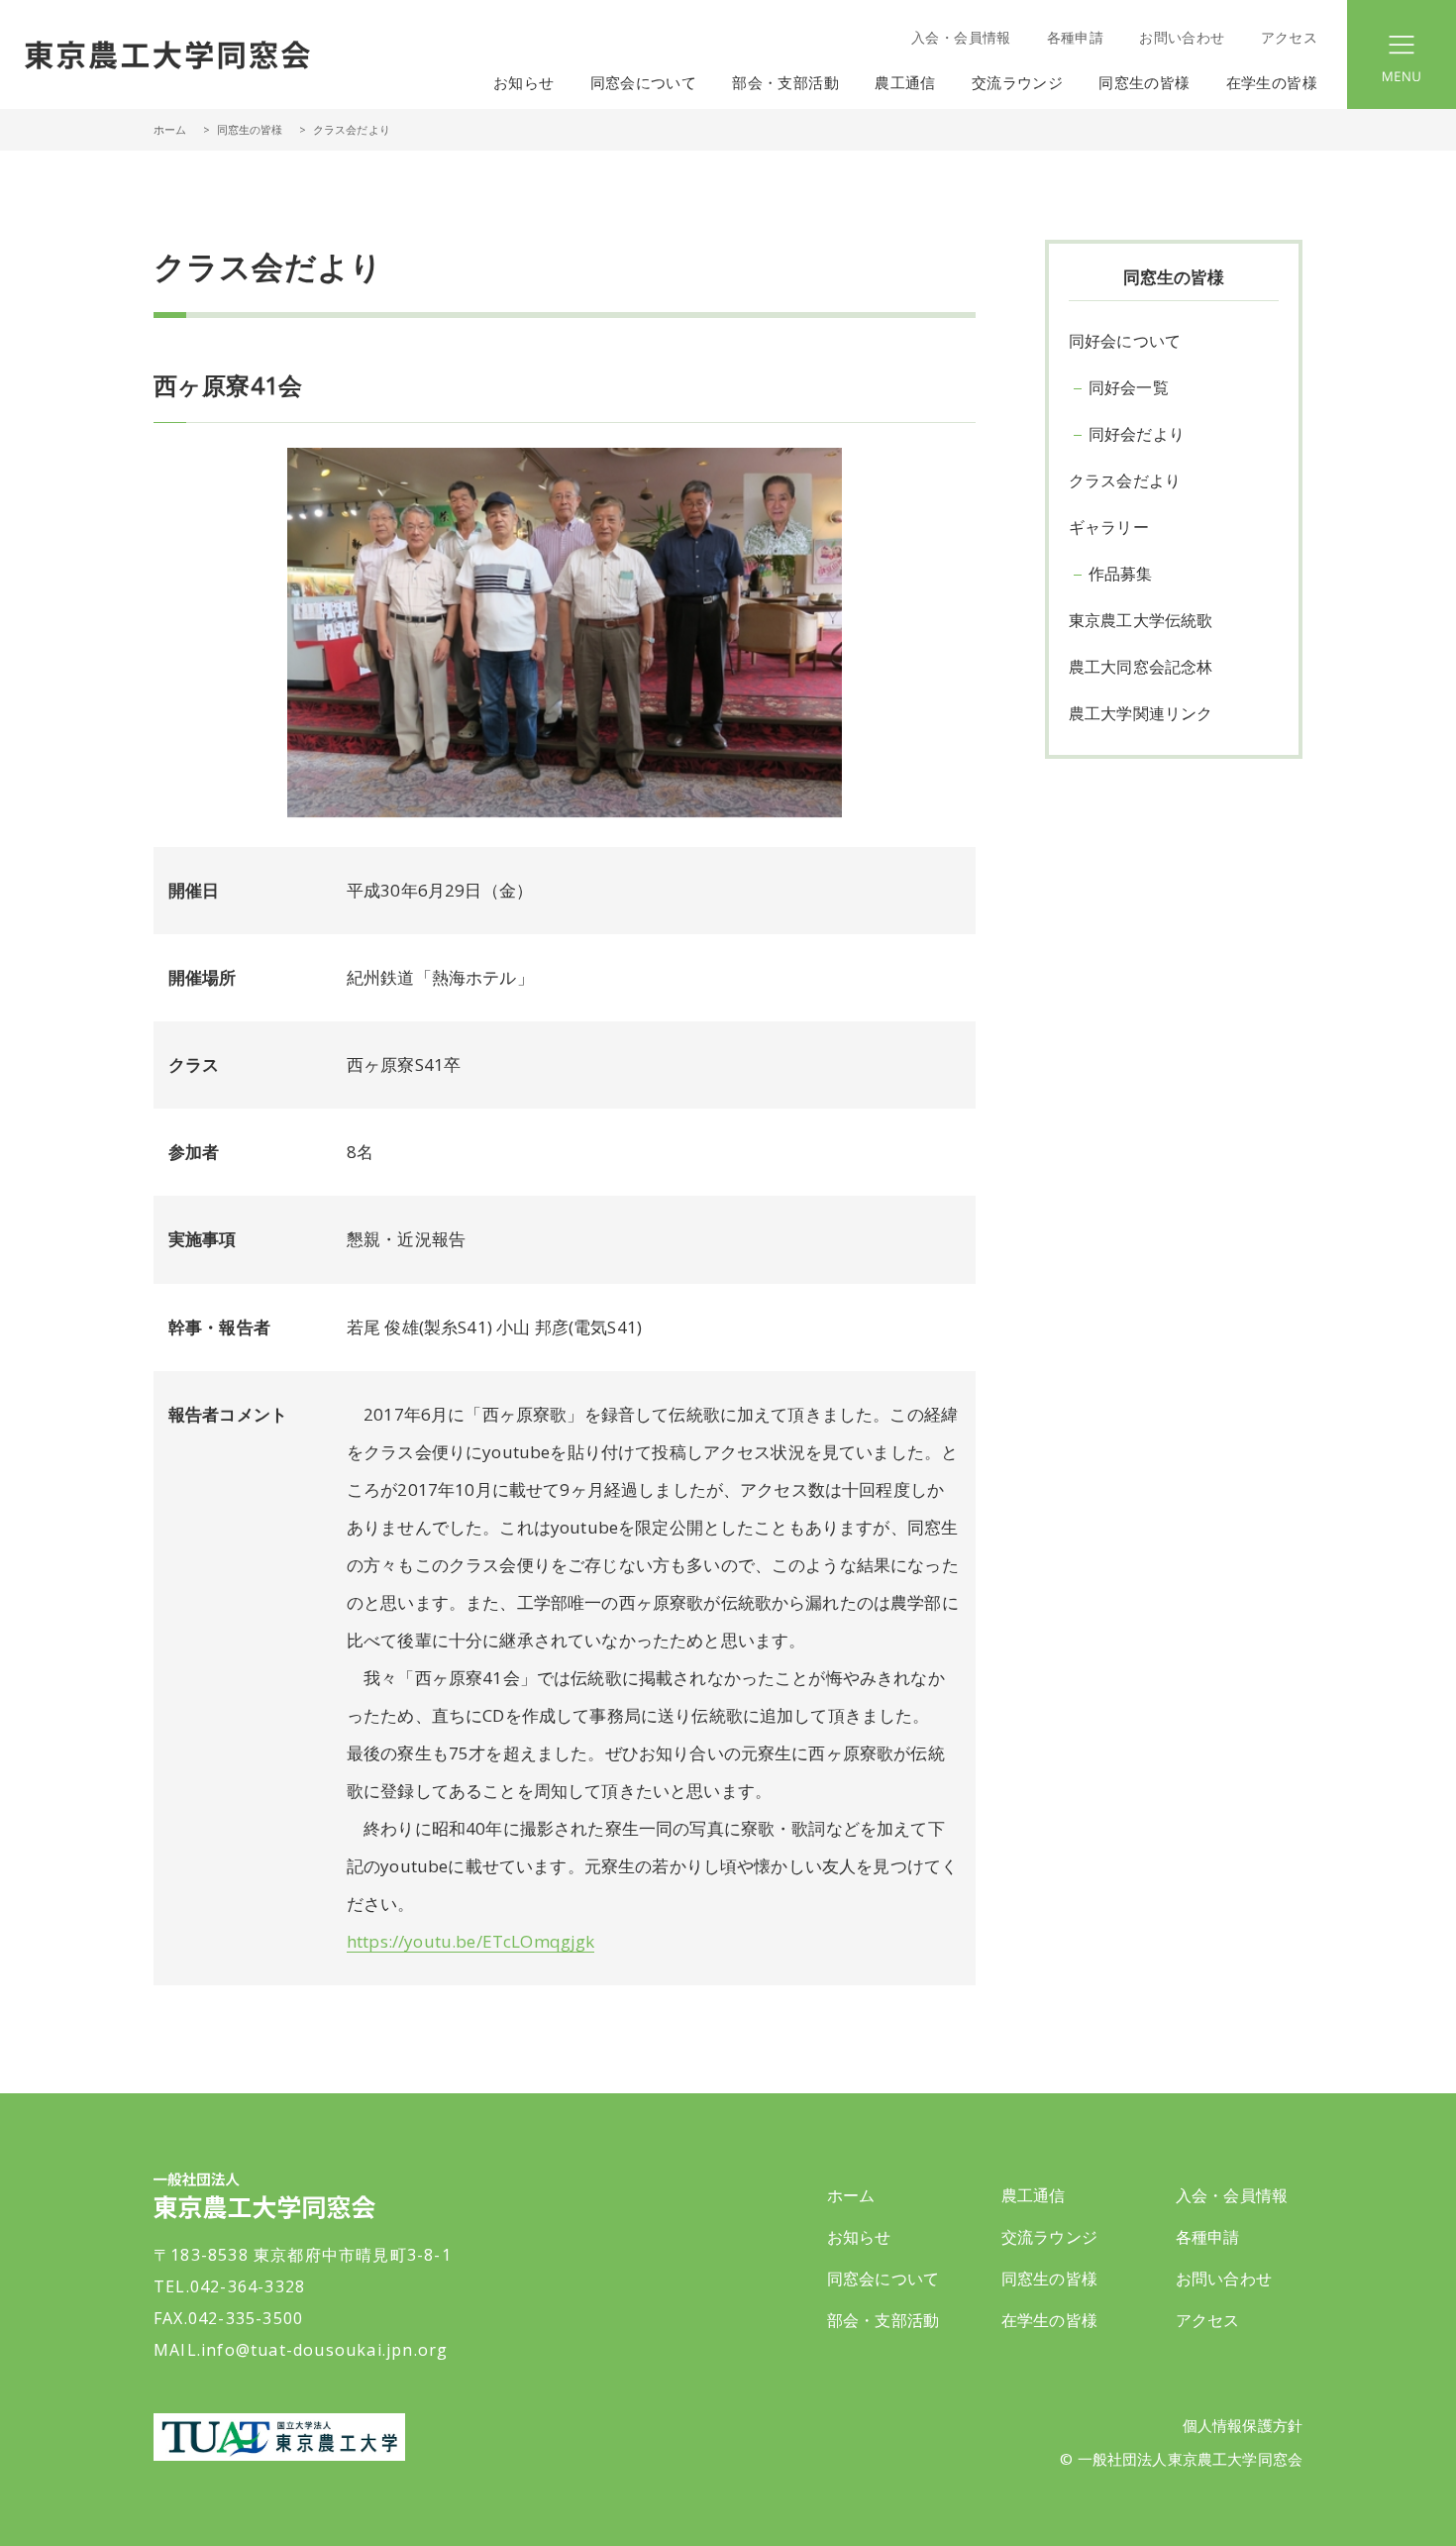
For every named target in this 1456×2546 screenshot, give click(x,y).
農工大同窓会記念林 (1141, 667)
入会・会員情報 (961, 37)
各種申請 (1075, 37)
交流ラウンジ (1049, 2237)
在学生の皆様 (1049, 2320)
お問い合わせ (1182, 37)
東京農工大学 (279, 2437)
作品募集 (1121, 574)
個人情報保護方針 (1243, 2425)
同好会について (1125, 341)
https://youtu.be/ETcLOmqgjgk (470, 1941)
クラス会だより (1125, 480)
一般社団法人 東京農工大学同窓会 (167, 54)
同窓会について (883, 2279)
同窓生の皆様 (1049, 2279)
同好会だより (1137, 434)
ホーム (170, 129)
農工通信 (1034, 2195)
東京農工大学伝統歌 (1141, 620)
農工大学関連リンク (1141, 713)
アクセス (1289, 37)
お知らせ (524, 82)
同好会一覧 (1129, 387)
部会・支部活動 (883, 2320)
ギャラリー (1109, 527)
